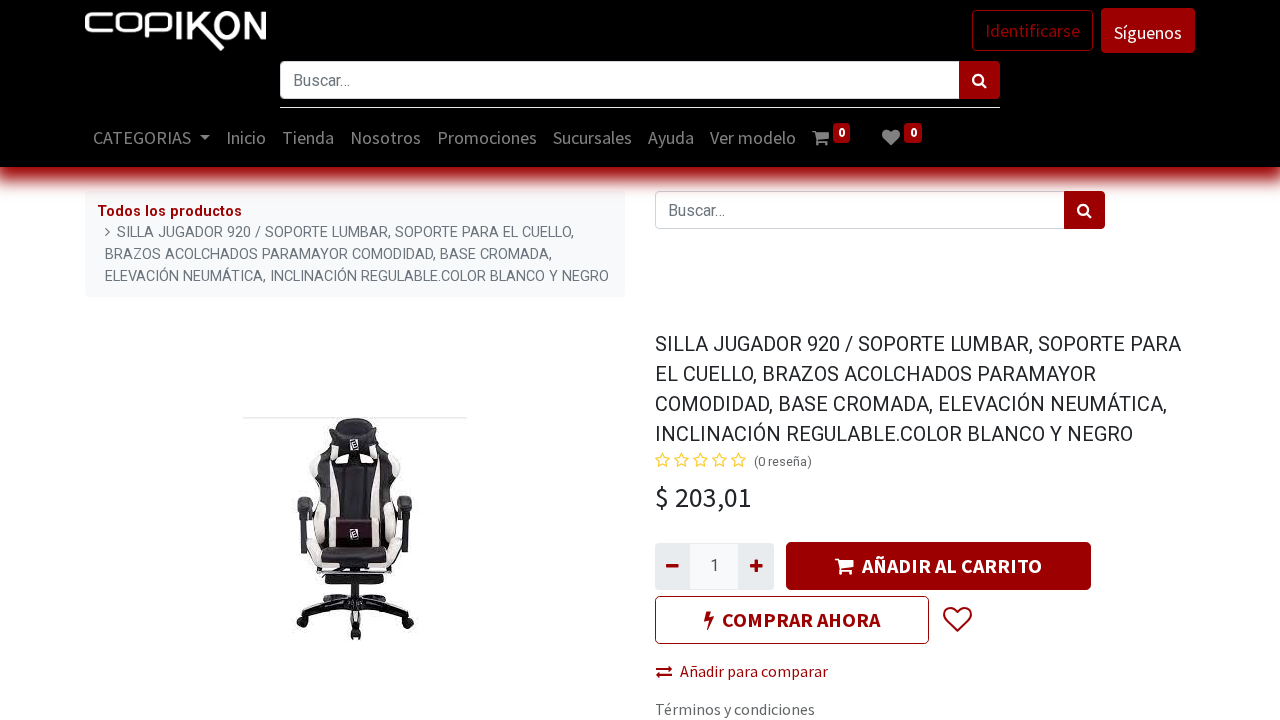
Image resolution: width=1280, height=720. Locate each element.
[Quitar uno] (672, 566)
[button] (956, 621)
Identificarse (1032, 30)
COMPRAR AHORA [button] (801, 619)
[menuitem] (246, 137)
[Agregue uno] (755, 566)
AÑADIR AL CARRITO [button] (952, 565)
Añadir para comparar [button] (754, 671)
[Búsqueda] (979, 80)
